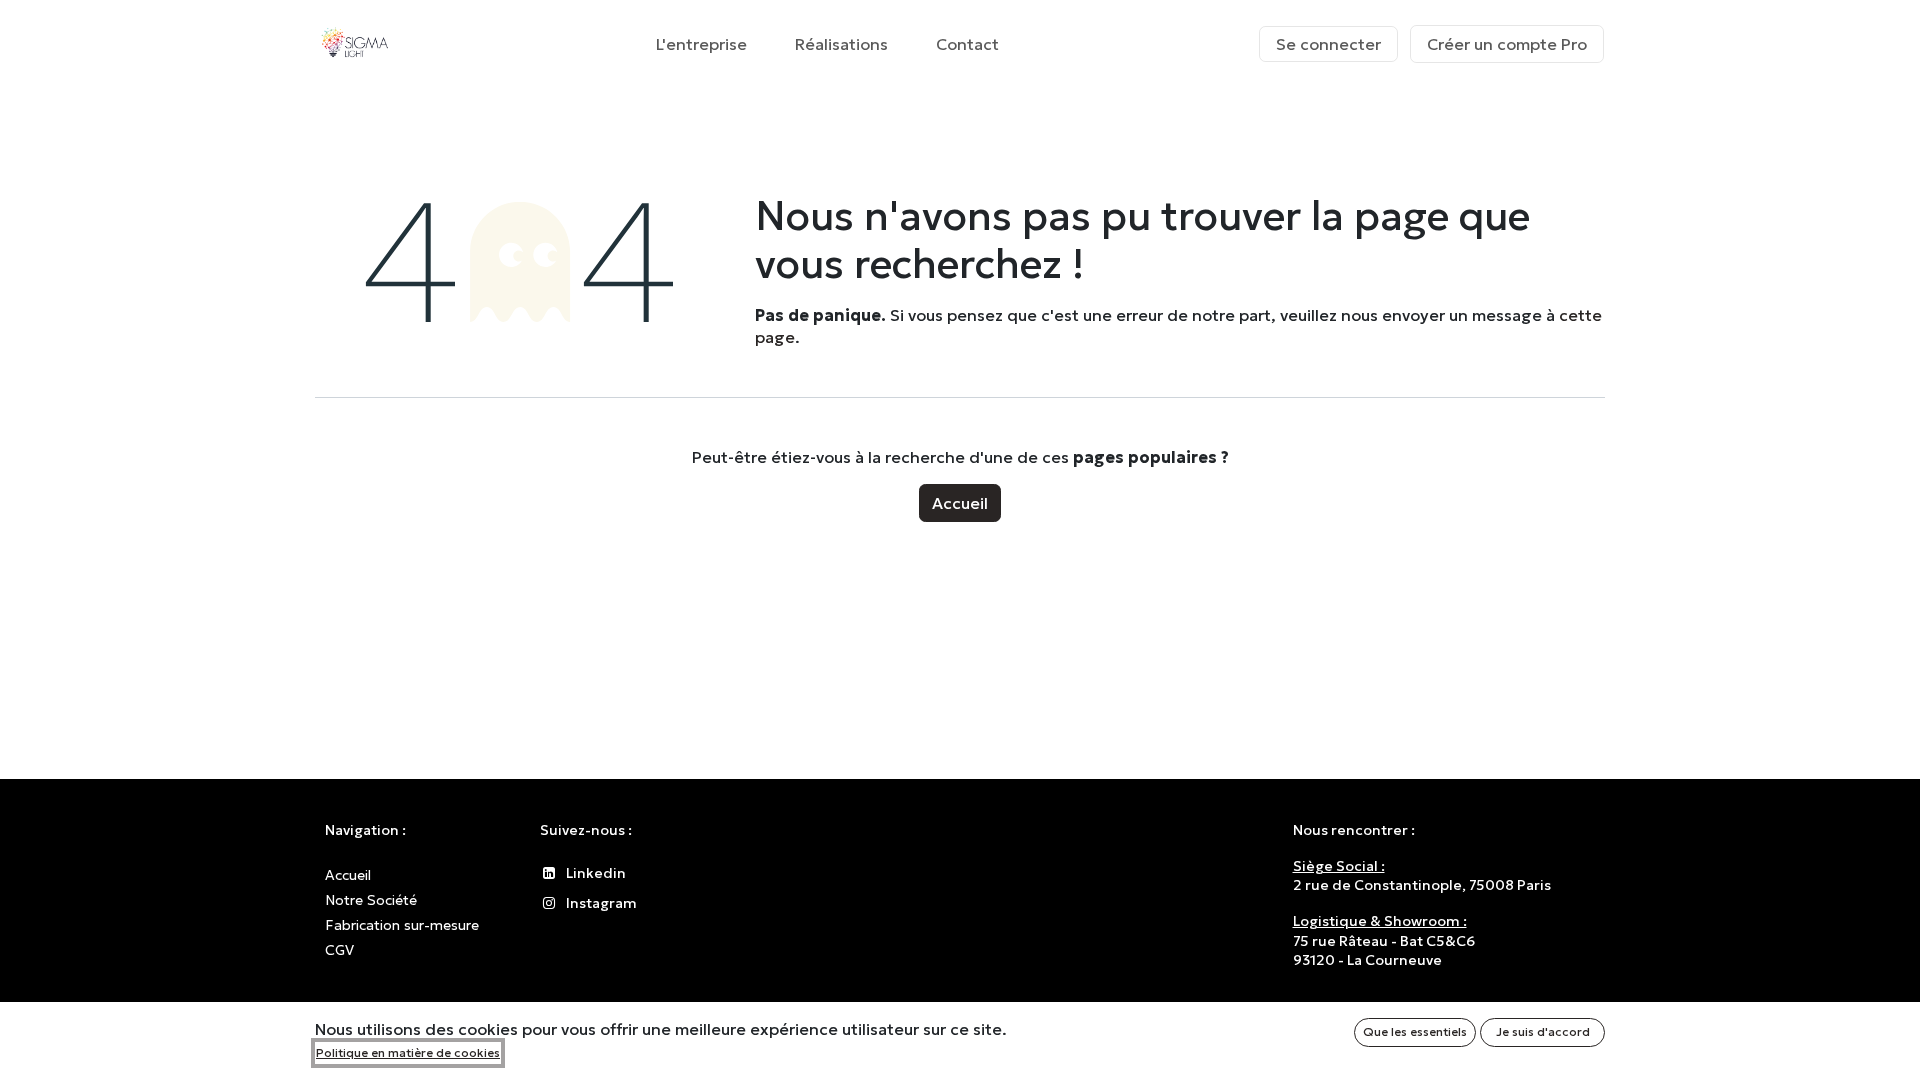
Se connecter (1328, 44)
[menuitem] (701, 44)
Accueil (960, 503)
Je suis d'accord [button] (1543, 1031)
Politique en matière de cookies (408, 1052)
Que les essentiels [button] (1415, 1031)
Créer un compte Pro (1507, 44)
